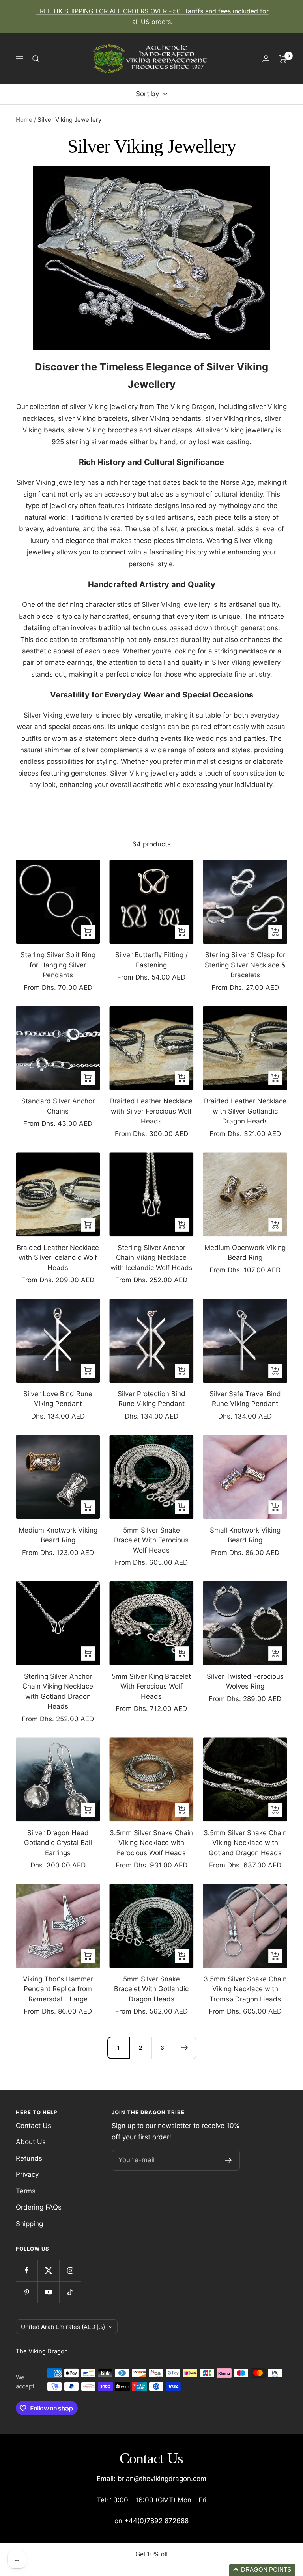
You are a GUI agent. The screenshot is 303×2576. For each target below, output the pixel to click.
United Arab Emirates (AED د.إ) (63, 2327)
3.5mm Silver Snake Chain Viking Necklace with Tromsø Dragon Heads (245, 1989)
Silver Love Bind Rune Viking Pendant (58, 1399)
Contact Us (34, 2126)
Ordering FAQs (39, 2207)
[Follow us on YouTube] (48, 2292)
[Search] (36, 59)
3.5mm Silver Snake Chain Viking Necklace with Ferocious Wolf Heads (151, 1843)
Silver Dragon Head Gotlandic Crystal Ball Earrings (58, 1843)
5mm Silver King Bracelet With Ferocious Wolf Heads (151, 1686)
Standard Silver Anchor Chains (58, 1106)
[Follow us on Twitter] (48, 2270)
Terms (26, 2191)
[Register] (229, 2160)
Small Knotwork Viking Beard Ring (245, 1535)
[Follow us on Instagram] (70, 2270)
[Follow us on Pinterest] (27, 2292)
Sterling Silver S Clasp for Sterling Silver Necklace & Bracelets (245, 965)
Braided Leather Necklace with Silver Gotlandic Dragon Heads (245, 1111)
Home (24, 120)
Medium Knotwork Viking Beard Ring (58, 1535)
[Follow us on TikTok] (70, 2292)
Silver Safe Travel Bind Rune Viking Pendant (245, 1399)
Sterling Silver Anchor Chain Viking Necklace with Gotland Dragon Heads (58, 1692)
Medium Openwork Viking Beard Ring (245, 1253)
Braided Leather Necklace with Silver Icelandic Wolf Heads (58, 1258)
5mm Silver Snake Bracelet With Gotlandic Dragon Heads (151, 1989)
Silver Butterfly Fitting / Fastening (151, 960)
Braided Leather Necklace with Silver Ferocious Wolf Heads (151, 1111)
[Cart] (283, 59)
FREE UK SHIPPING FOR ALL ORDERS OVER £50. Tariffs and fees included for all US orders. (152, 16)
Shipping (29, 2224)
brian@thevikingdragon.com (162, 2479)
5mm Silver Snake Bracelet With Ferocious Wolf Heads (151, 1540)
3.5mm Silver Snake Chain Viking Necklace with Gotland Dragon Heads (245, 1843)
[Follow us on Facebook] (27, 2270)
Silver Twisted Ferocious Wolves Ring (245, 1681)
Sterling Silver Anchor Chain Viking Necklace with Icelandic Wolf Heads (151, 1258)
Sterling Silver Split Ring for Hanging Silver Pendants (58, 965)
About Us (31, 2142)
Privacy (27, 2174)
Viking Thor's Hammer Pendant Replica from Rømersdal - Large (58, 1989)
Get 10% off (151, 2554)
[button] (262, 2570)
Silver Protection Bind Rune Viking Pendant (151, 1399)
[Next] (185, 2048)
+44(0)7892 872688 (156, 2521)
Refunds (29, 2158)
